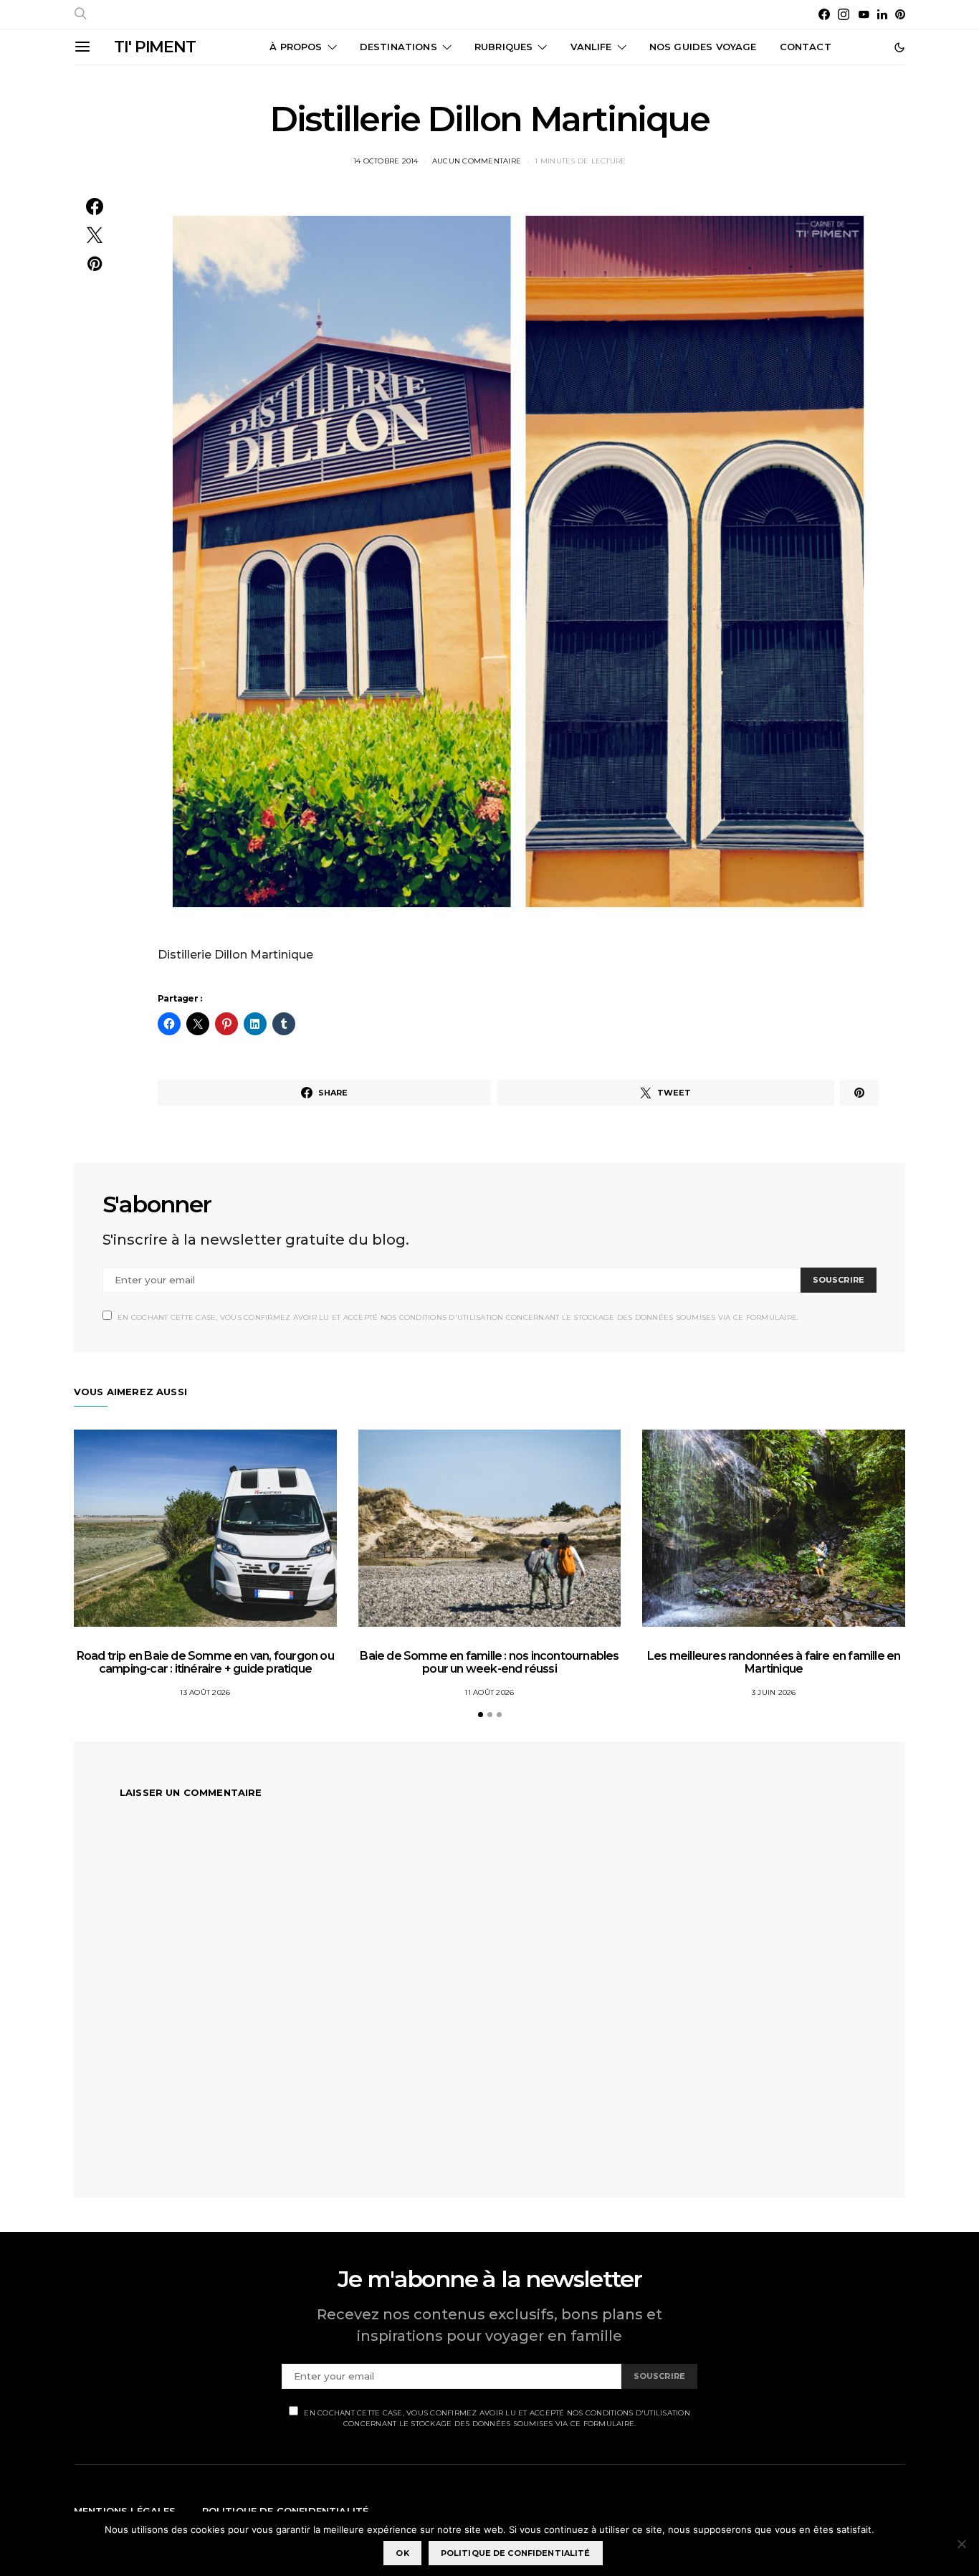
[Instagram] (844, 14)
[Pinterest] (900, 14)
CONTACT (806, 47)
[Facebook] (824, 14)
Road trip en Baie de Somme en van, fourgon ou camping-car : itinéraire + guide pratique (205, 1662)
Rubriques (503, 47)
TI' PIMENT (155, 47)
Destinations (398, 47)
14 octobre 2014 (386, 161)
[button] (899, 47)
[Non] (961, 2544)
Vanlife (591, 47)
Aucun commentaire (477, 161)
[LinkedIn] (882, 14)
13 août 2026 (205, 1692)
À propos (296, 47)
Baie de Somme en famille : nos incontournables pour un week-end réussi (489, 1662)
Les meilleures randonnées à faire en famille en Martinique (774, 1662)
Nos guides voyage (703, 47)
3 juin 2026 (774, 1692)
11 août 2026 (489, 1692)
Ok (402, 2553)
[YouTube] (864, 14)
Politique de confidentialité (516, 2553)
